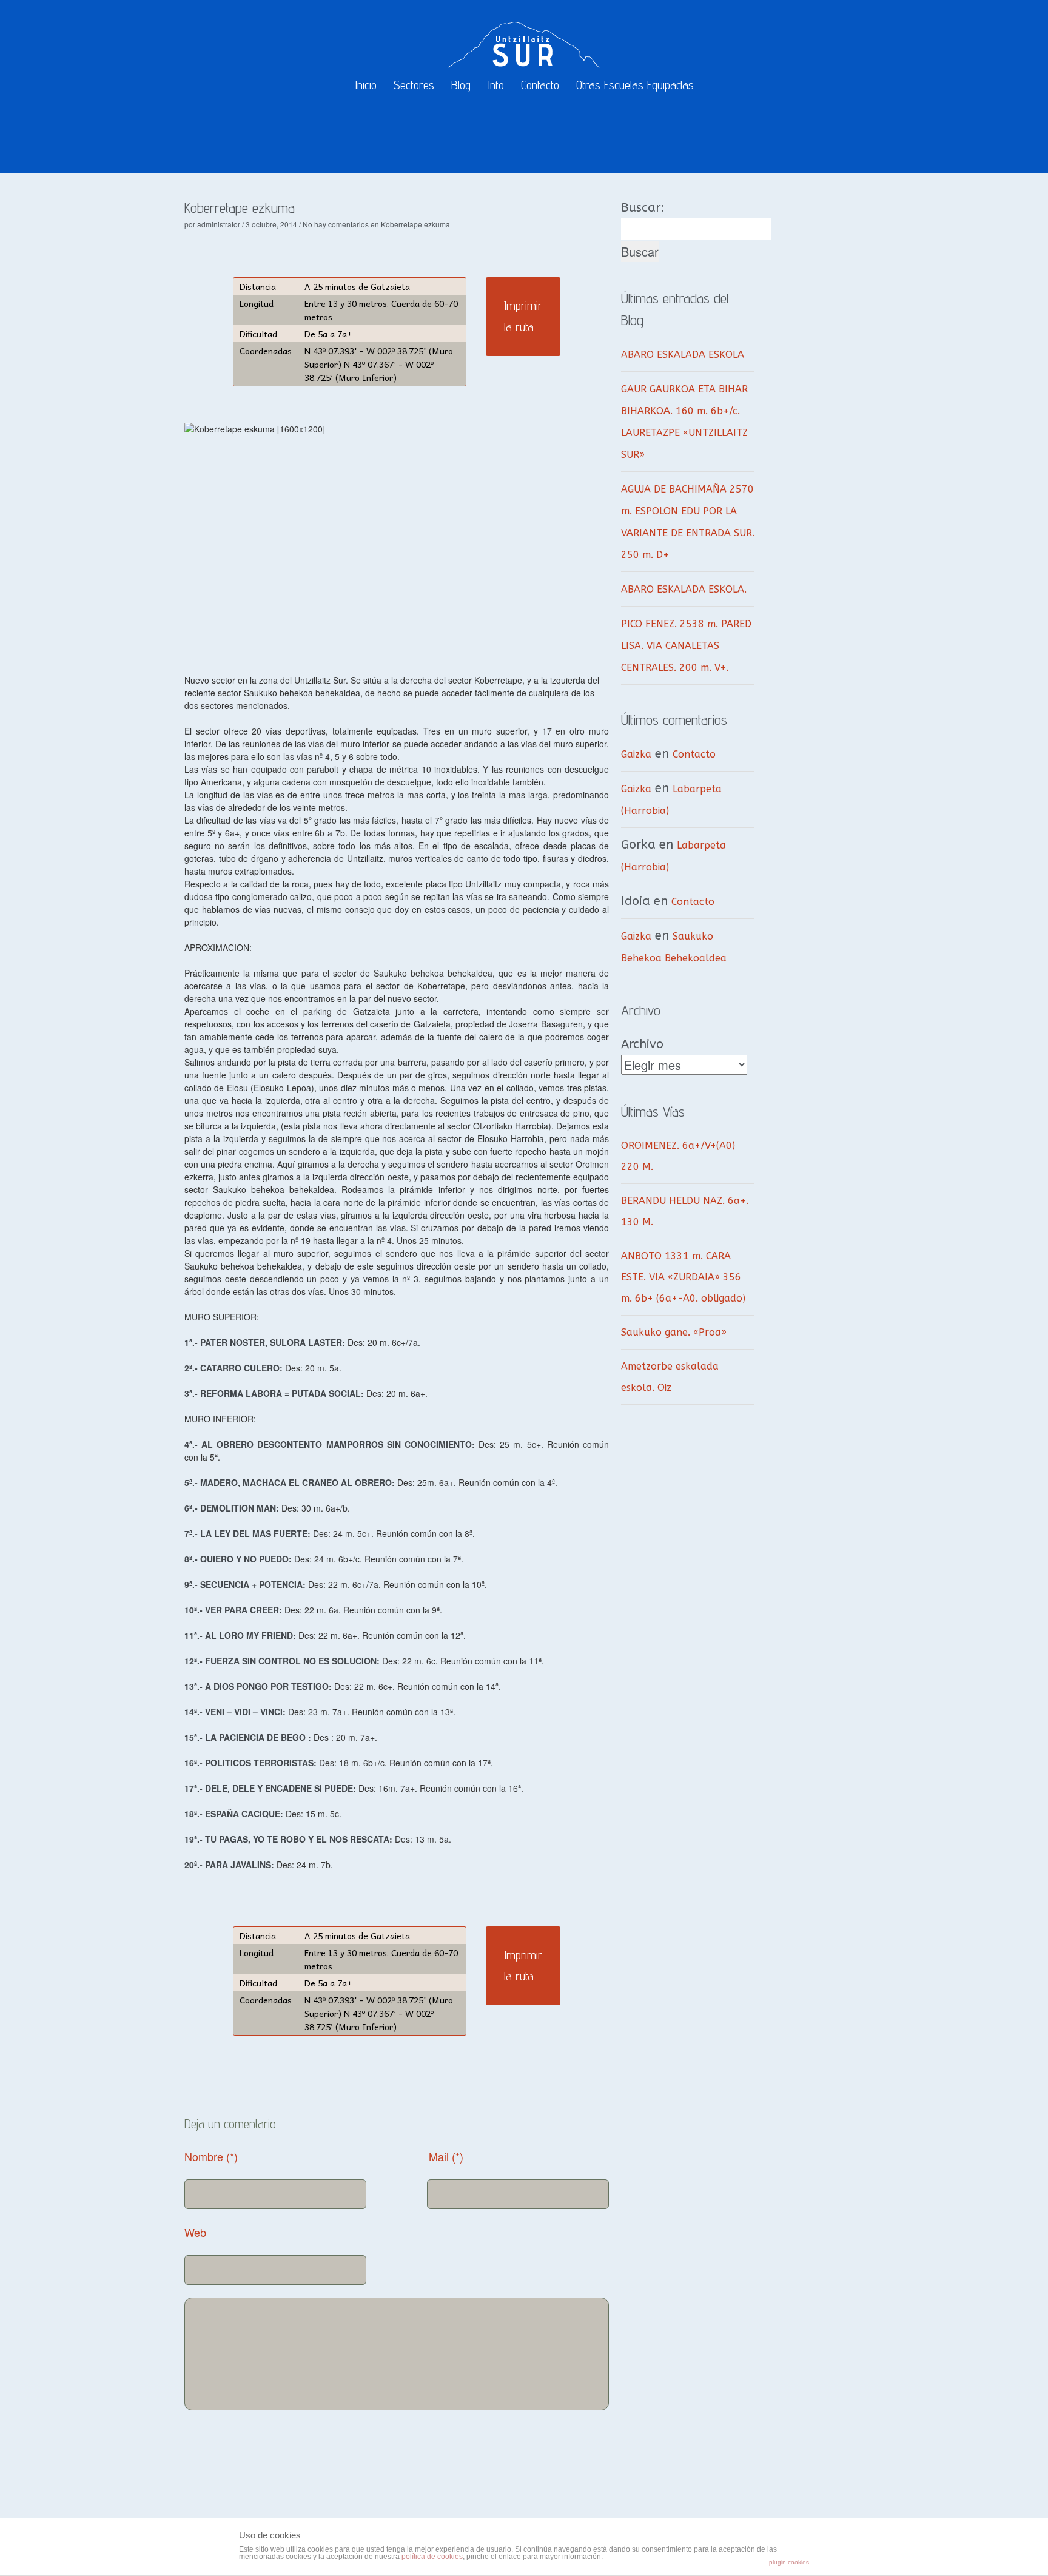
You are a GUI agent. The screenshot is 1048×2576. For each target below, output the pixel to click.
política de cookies (432, 2557)
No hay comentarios (376, 224)
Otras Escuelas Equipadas (635, 85)
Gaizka (636, 754)
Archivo (642, 1044)
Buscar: (643, 208)
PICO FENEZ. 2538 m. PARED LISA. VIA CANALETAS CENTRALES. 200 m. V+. (686, 646)
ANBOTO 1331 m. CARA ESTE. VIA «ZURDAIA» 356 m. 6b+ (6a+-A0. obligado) (683, 1277)
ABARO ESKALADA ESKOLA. (684, 589)
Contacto (540, 85)
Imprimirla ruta (523, 316)
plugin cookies (789, 2562)
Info (496, 85)
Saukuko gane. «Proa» (674, 1332)
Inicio (366, 85)
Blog (461, 85)
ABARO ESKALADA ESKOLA (683, 355)
